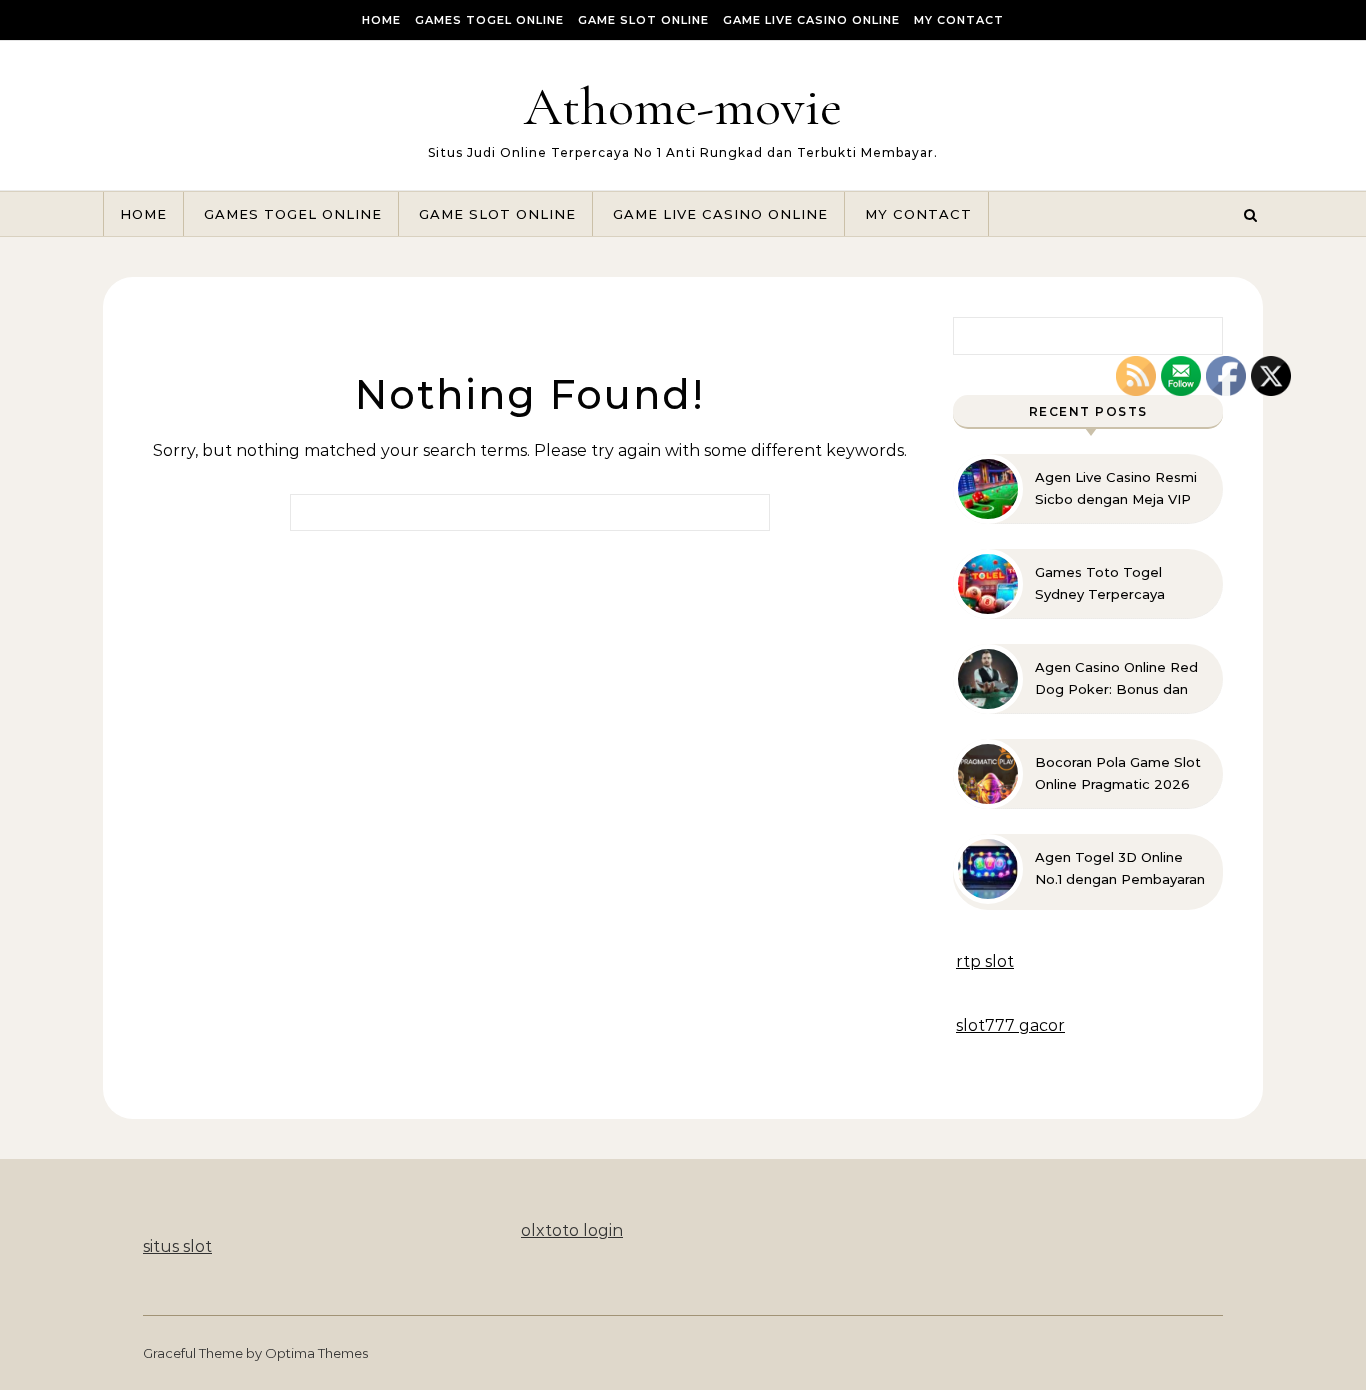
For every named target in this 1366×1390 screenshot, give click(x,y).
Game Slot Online (643, 20)
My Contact (959, 20)
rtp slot (985, 961)
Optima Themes (316, 1353)
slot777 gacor (1010, 1025)
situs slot (177, 1246)
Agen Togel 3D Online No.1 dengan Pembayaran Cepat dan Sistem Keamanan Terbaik (1120, 869)
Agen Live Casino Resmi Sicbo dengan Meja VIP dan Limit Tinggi (1116, 489)
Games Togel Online (489, 20)
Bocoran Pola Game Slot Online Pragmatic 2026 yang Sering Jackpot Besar (1118, 774)
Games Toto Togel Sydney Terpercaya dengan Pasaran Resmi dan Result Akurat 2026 (1115, 584)
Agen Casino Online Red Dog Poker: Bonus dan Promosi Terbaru (1116, 679)
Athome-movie (683, 106)
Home (381, 20)
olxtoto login (572, 1230)
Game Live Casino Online (811, 20)
